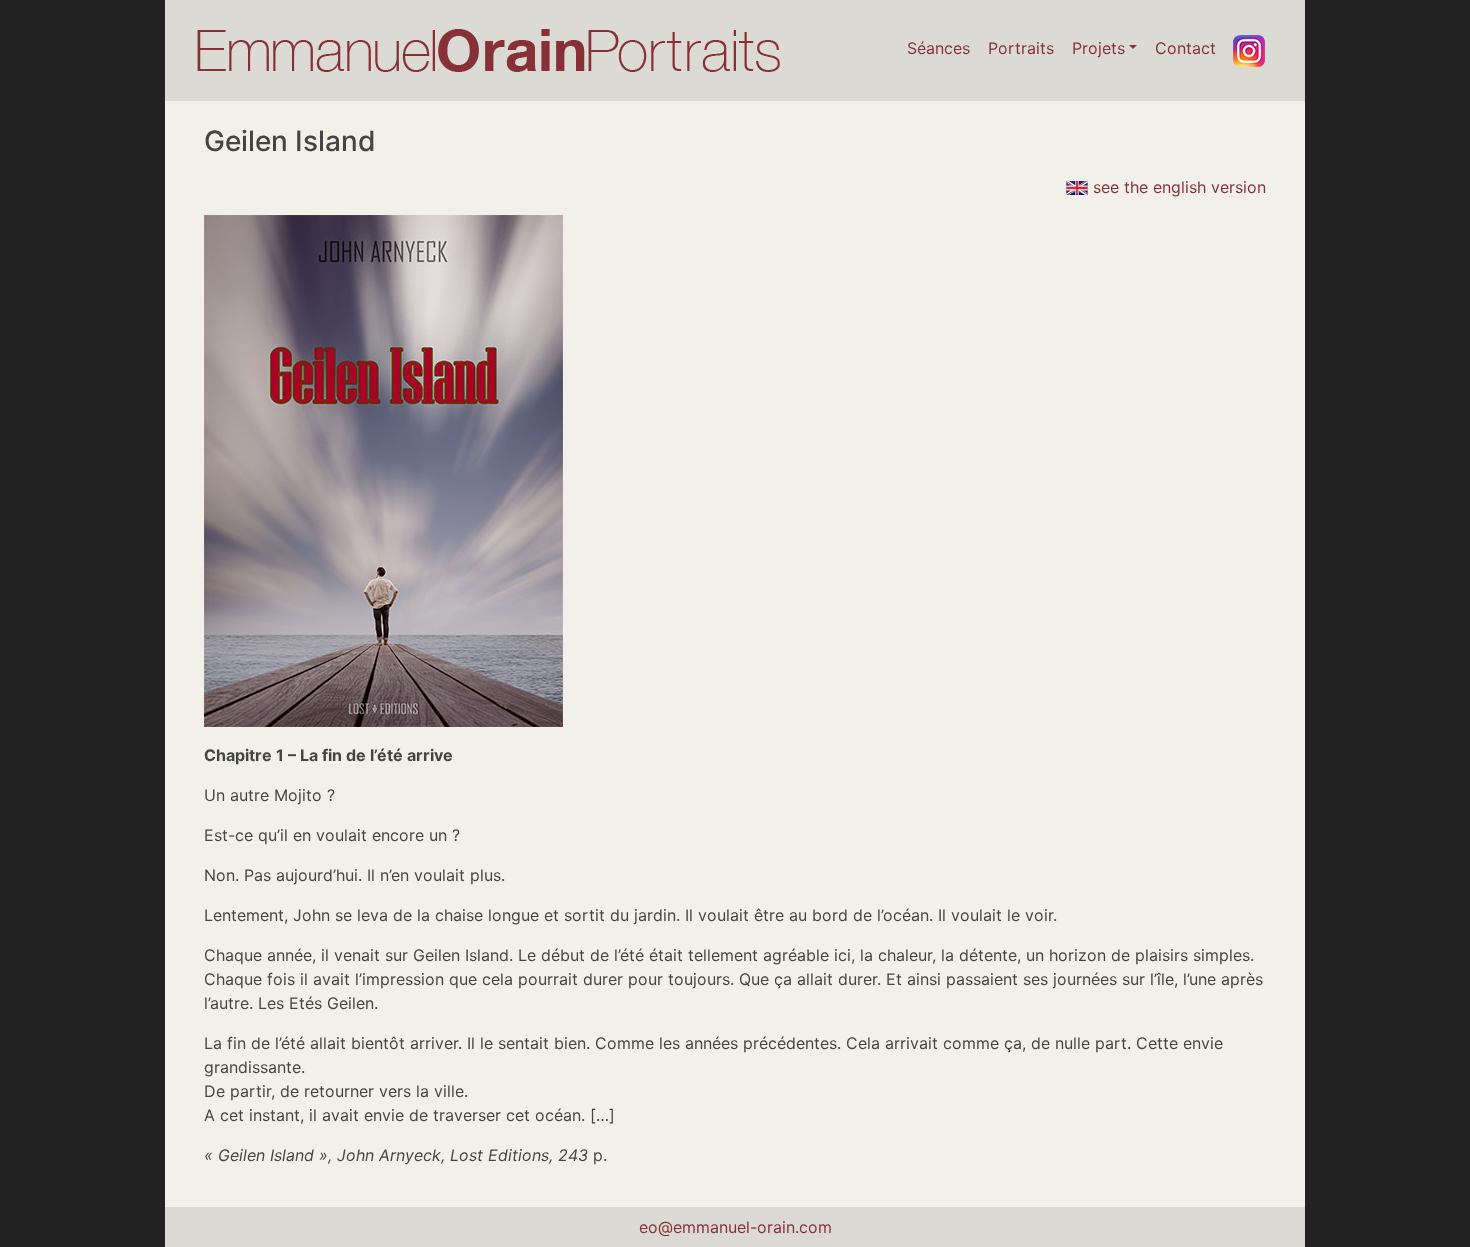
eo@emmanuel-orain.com (735, 1227)
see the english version (1177, 187)
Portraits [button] (1021, 48)
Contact (1185, 48)
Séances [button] (938, 48)
